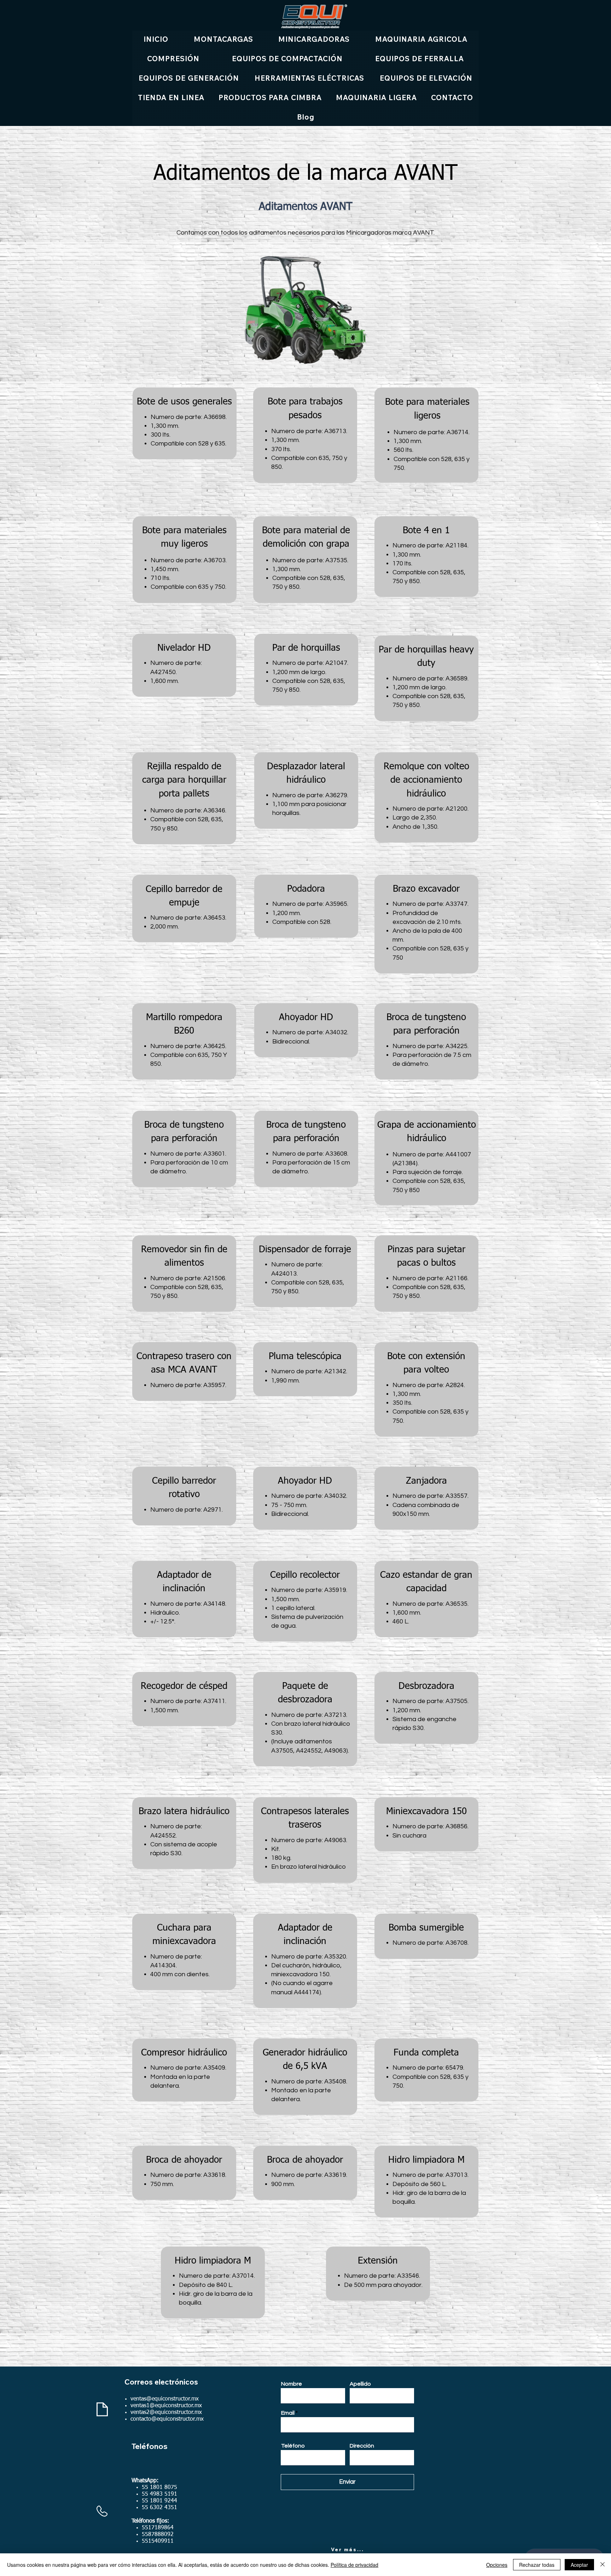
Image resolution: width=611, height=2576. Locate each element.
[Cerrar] (603, 2565)
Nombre (292, 2384)
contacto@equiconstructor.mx (167, 2419)
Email (288, 2413)
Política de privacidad (354, 2565)
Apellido (360, 2384)
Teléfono (293, 2446)
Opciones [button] (497, 2565)
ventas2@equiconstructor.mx (166, 2413)
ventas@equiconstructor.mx (165, 2399)
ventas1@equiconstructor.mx (166, 2406)
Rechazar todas (537, 2565)
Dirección (362, 2446)
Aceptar (579, 2565)
